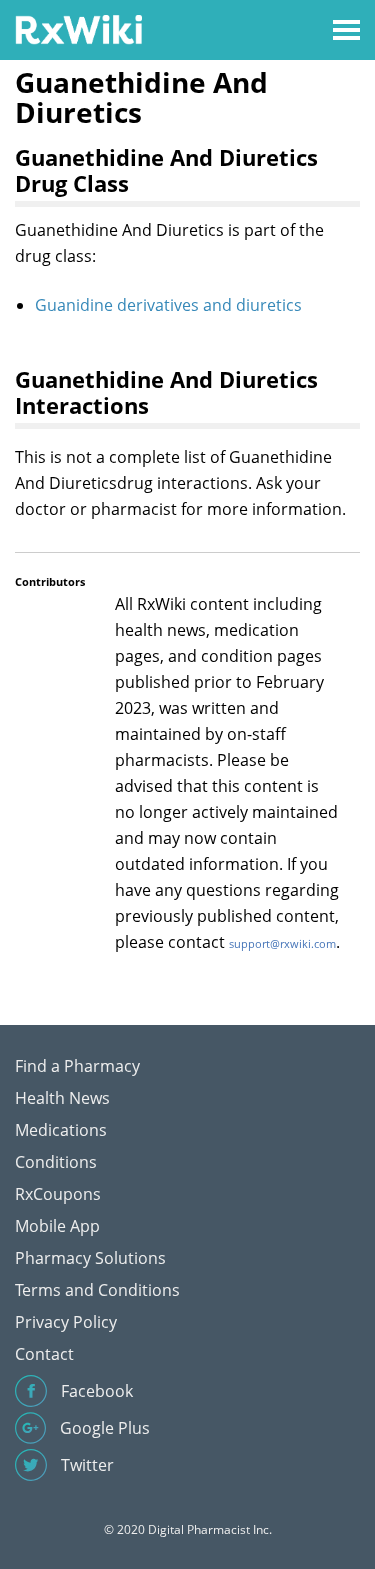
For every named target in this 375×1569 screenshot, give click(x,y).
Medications (61, 1130)
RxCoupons (58, 1194)
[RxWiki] (78, 28)
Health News (62, 1098)
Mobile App (57, 1226)
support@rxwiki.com (282, 943)
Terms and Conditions (97, 1290)
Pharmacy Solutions (90, 1258)
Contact (44, 1354)
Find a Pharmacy (77, 1066)
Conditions (56, 1162)
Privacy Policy (66, 1322)
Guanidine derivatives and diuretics (168, 305)
